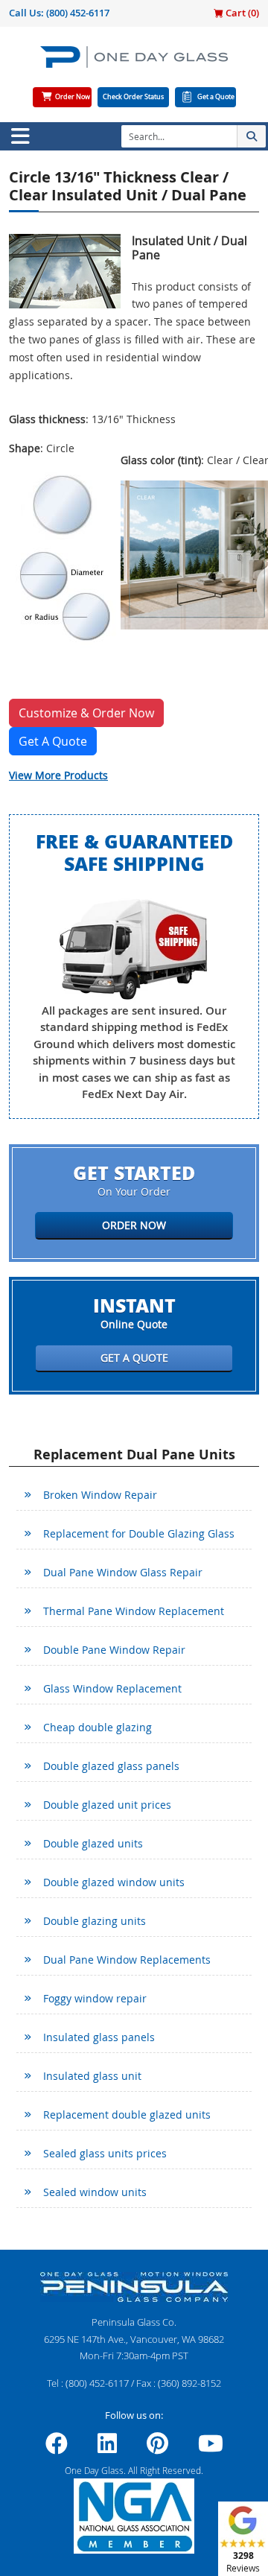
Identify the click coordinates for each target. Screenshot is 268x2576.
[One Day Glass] (134, 63)
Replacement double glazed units (127, 2115)
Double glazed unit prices (107, 1805)
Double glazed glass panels (111, 1766)
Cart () (241, 13)
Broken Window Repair (100, 1495)
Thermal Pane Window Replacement (134, 1611)
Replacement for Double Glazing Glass (139, 1533)
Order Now (73, 97)
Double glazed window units (114, 1882)
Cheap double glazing (98, 1727)
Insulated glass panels (99, 2037)
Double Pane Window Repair (114, 1650)
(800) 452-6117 (78, 13)
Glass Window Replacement (112, 1688)
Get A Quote (53, 741)
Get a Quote (216, 97)
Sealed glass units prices (105, 2153)
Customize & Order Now (86, 713)
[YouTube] (211, 2448)
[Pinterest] (157, 2448)
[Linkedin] (107, 2448)
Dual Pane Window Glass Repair (123, 1572)
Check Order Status (133, 97)
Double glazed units (93, 1843)
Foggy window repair (95, 1998)
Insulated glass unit (92, 2076)
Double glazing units (95, 1921)
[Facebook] (57, 2448)
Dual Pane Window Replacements (127, 1960)
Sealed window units (95, 2192)
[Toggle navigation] (20, 136)
